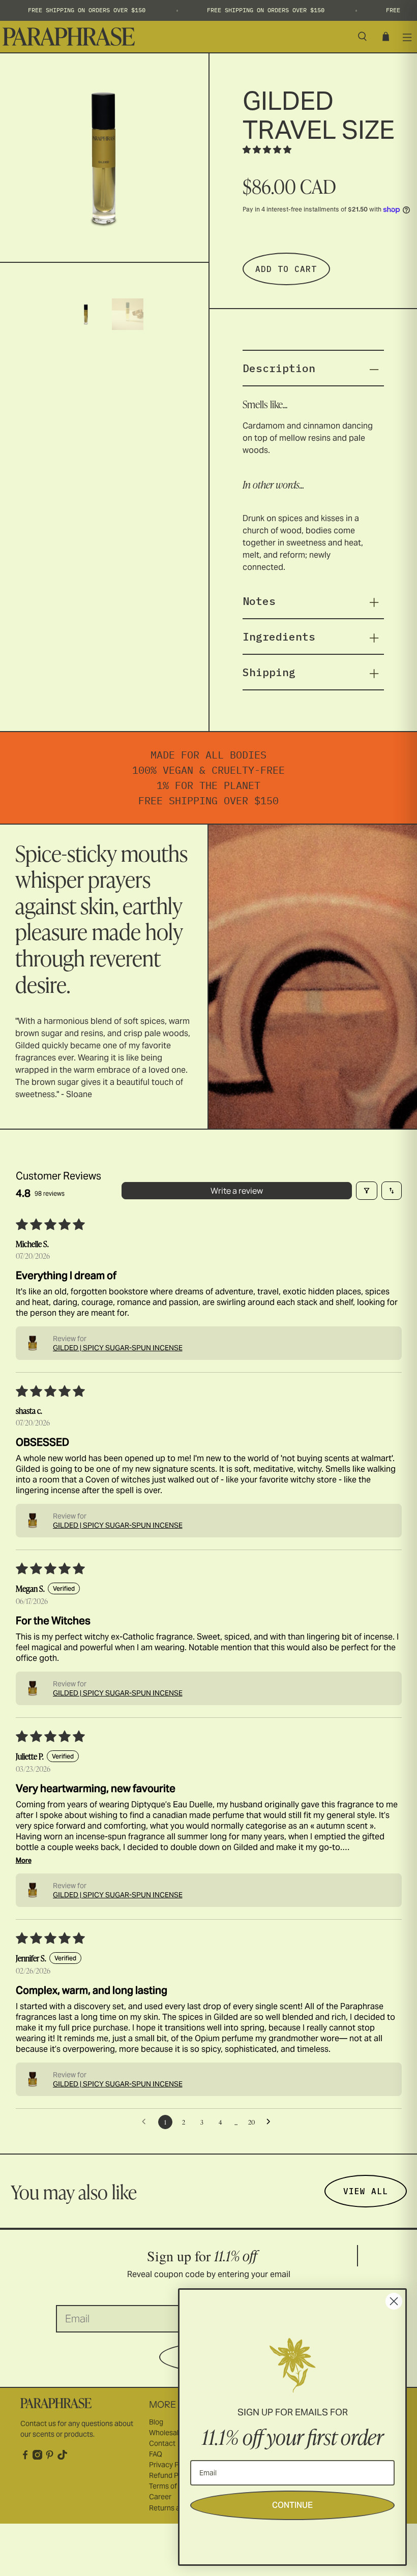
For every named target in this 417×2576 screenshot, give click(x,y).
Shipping (269, 672)
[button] (267, 149)
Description (279, 368)
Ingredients (279, 637)
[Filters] (367, 1191)
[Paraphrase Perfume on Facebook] (25, 2457)
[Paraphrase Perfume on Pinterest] (50, 2457)
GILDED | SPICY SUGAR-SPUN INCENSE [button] (118, 1348)
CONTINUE (292, 2505)
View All (366, 2191)
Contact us (38, 2423)
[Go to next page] (271, 2122)
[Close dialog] (394, 2301)
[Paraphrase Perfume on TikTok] (62, 2457)
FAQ (156, 2454)
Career (160, 2497)
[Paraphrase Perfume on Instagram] (37, 2457)
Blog (156, 2422)
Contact (162, 2443)
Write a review (237, 1191)
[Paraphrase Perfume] (174, 37)
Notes (259, 601)
